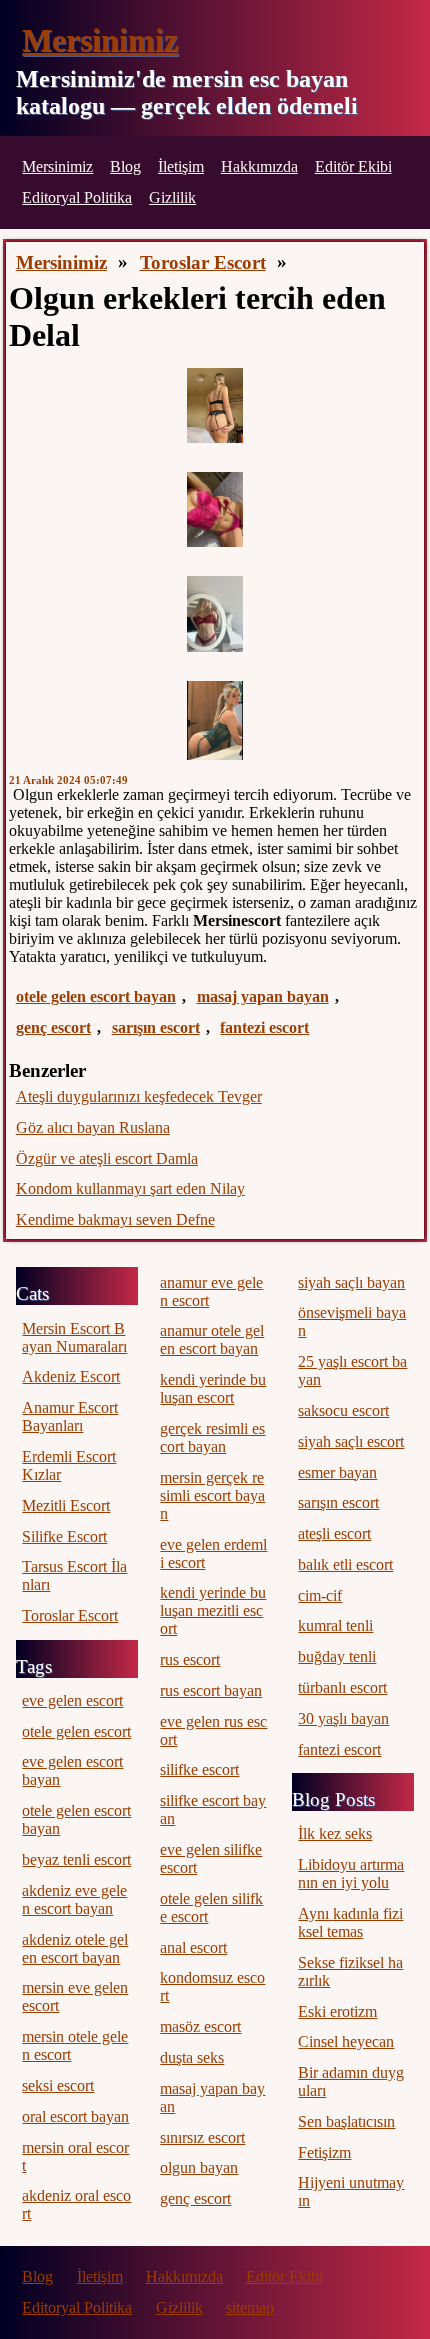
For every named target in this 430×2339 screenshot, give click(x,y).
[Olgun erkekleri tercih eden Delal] (215, 405)
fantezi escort (264, 1027)
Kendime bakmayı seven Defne (115, 1219)
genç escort (53, 1027)
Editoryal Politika (77, 197)
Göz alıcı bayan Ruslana (93, 1127)
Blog (125, 166)
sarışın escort (156, 1027)
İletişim (181, 166)
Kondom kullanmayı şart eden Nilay (130, 1188)
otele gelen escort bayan (96, 996)
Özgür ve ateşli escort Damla (107, 1158)
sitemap (250, 2307)
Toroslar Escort (203, 262)
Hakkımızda (259, 166)
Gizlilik (172, 197)
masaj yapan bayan (263, 996)
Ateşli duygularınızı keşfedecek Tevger (139, 1096)
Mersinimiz (100, 40)
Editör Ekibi (353, 166)
